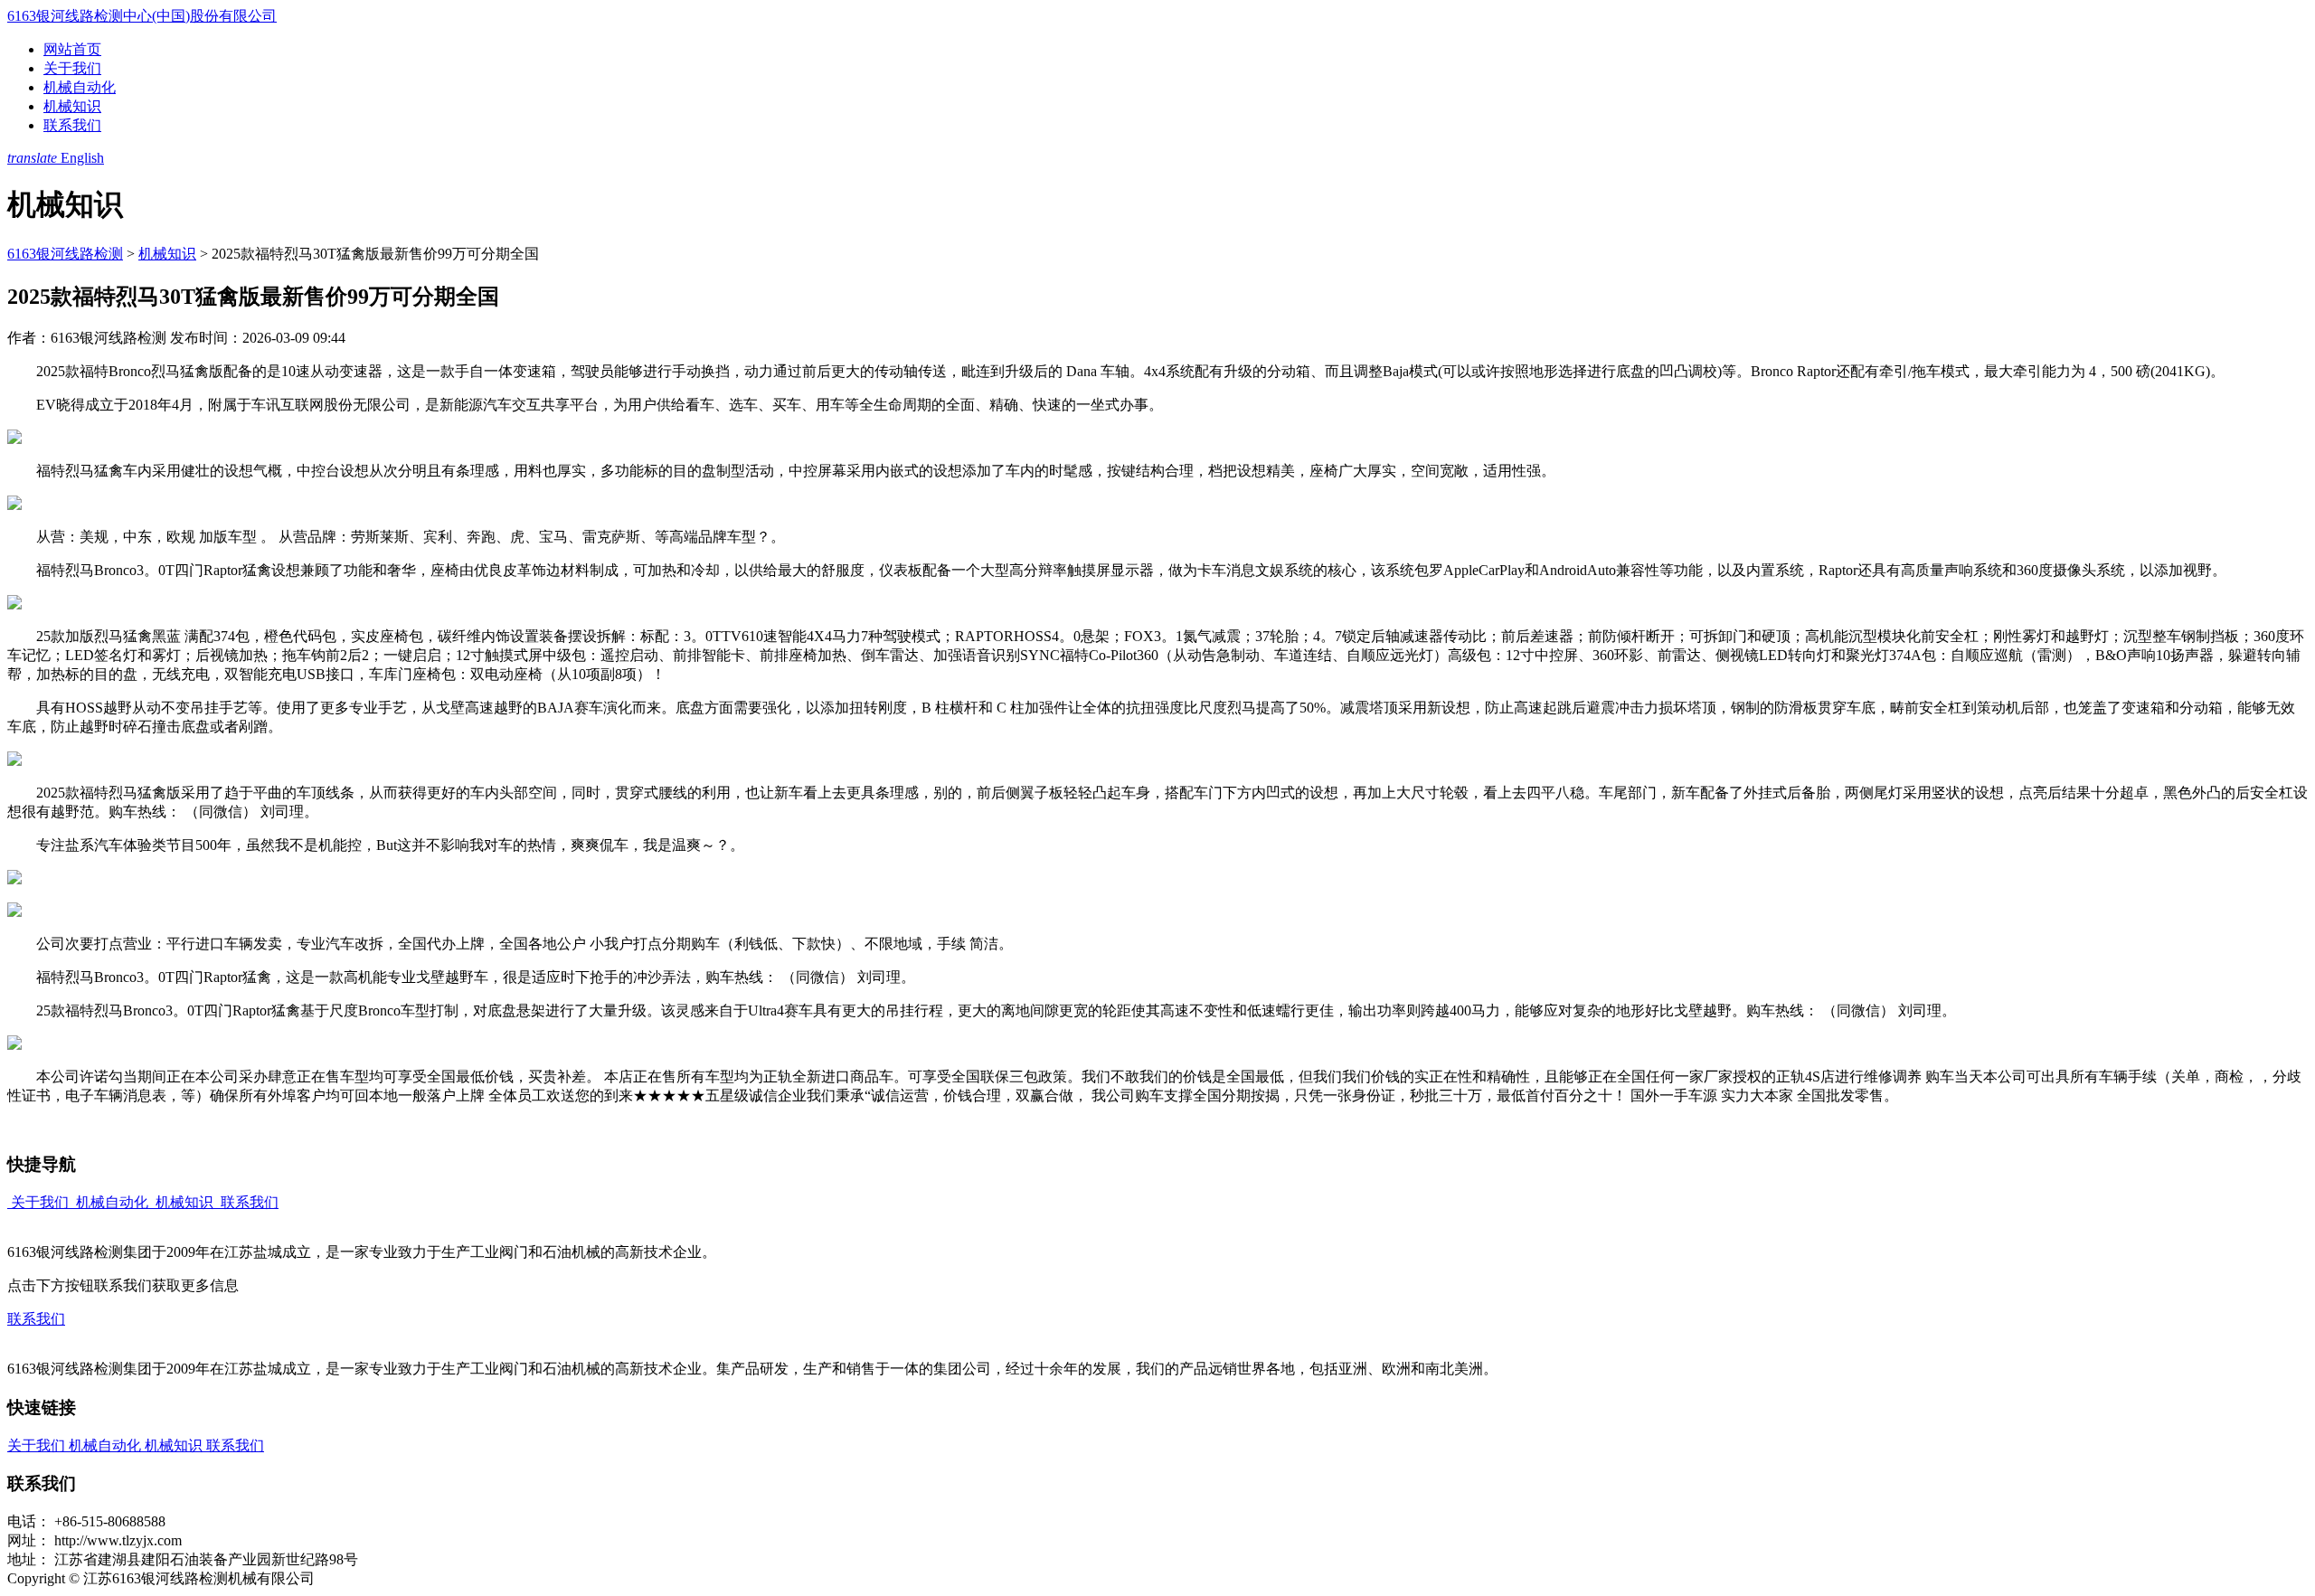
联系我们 (72, 125)
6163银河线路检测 (65, 254)
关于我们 (72, 68)
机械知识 (72, 106)
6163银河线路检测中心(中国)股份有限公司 (142, 16)
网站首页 (72, 49)
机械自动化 (80, 87)
